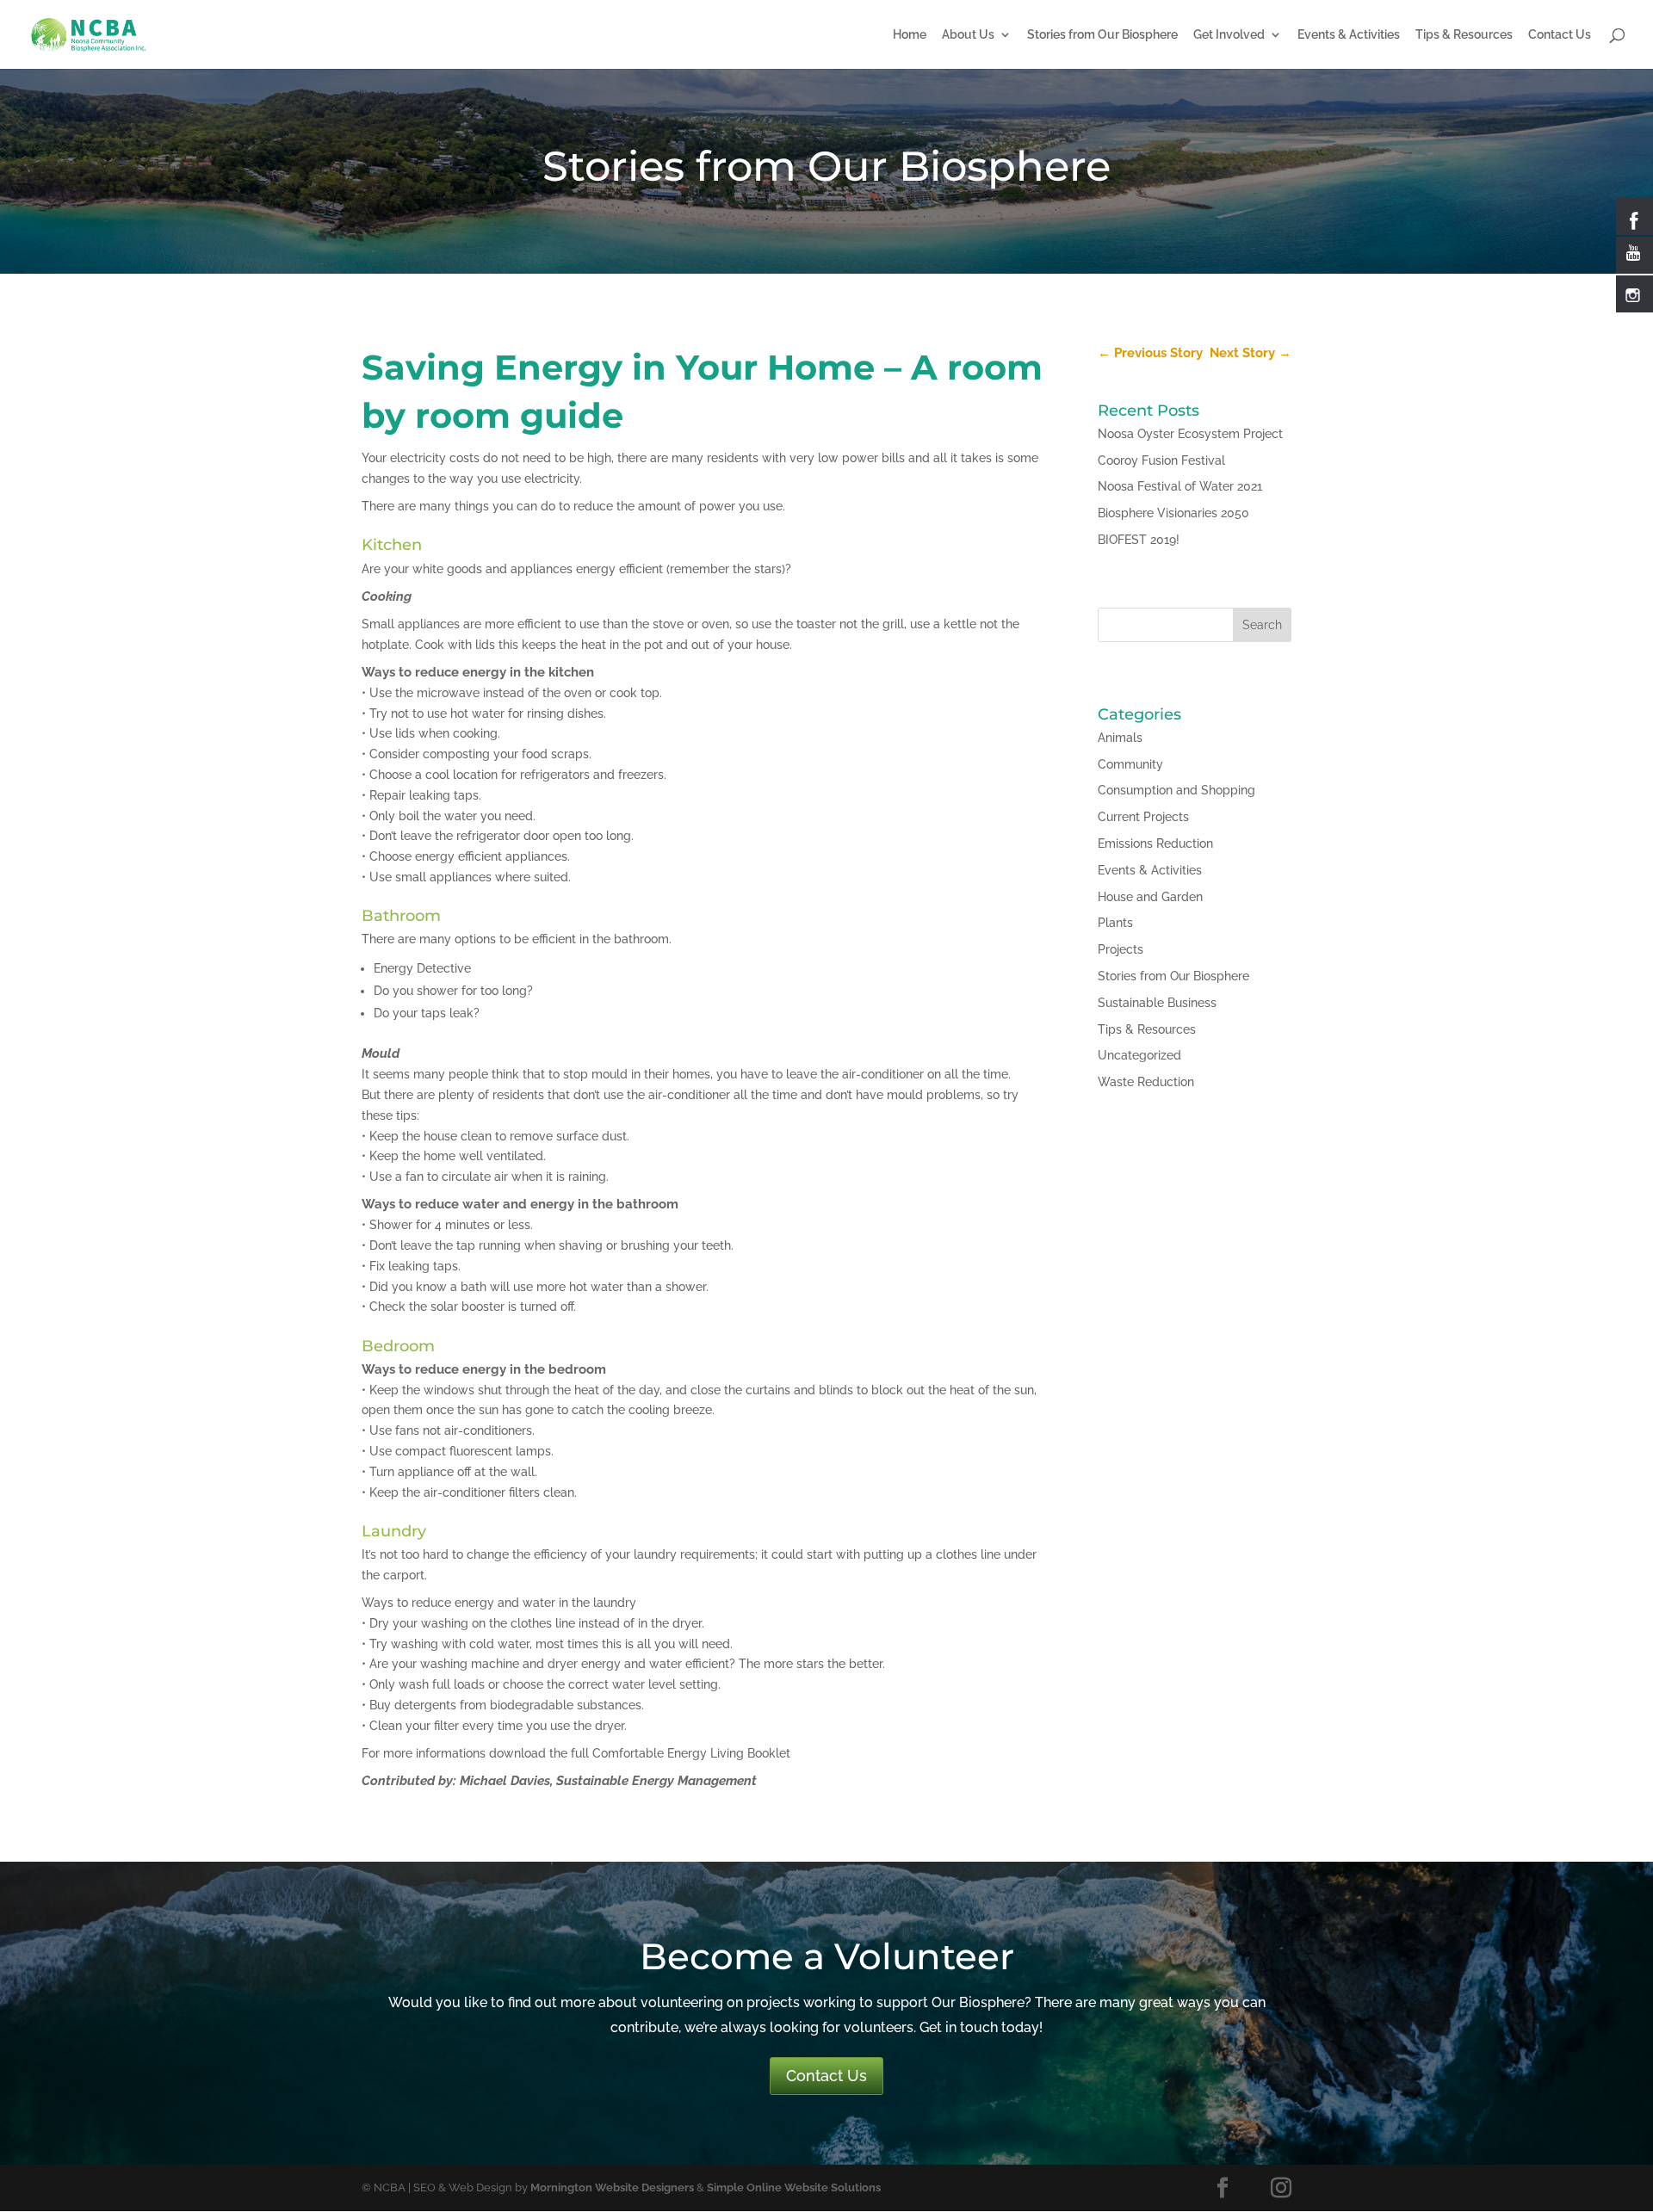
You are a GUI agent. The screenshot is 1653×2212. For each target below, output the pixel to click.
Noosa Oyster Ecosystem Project (1190, 434)
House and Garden (1150, 897)
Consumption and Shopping (1176, 790)
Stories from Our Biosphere (1102, 35)
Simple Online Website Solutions (794, 2187)
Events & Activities (1349, 35)
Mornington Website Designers (612, 2187)
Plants (1115, 923)
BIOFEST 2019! (1139, 540)
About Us (968, 35)
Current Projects (1143, 817)
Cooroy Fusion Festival (1161, 460)
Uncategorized (1139, 1055)
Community (1130, 764)
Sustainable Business (1157, 1003)
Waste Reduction (1146, 1082)
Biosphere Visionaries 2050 (1173, 513)
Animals (1120, 738)
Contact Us (1560, 35)
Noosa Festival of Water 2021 (1180, 486)
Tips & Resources (1464, 35)
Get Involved (1229, 35)
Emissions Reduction (1155, 843)
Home (910, 35)
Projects (1121, 949)
